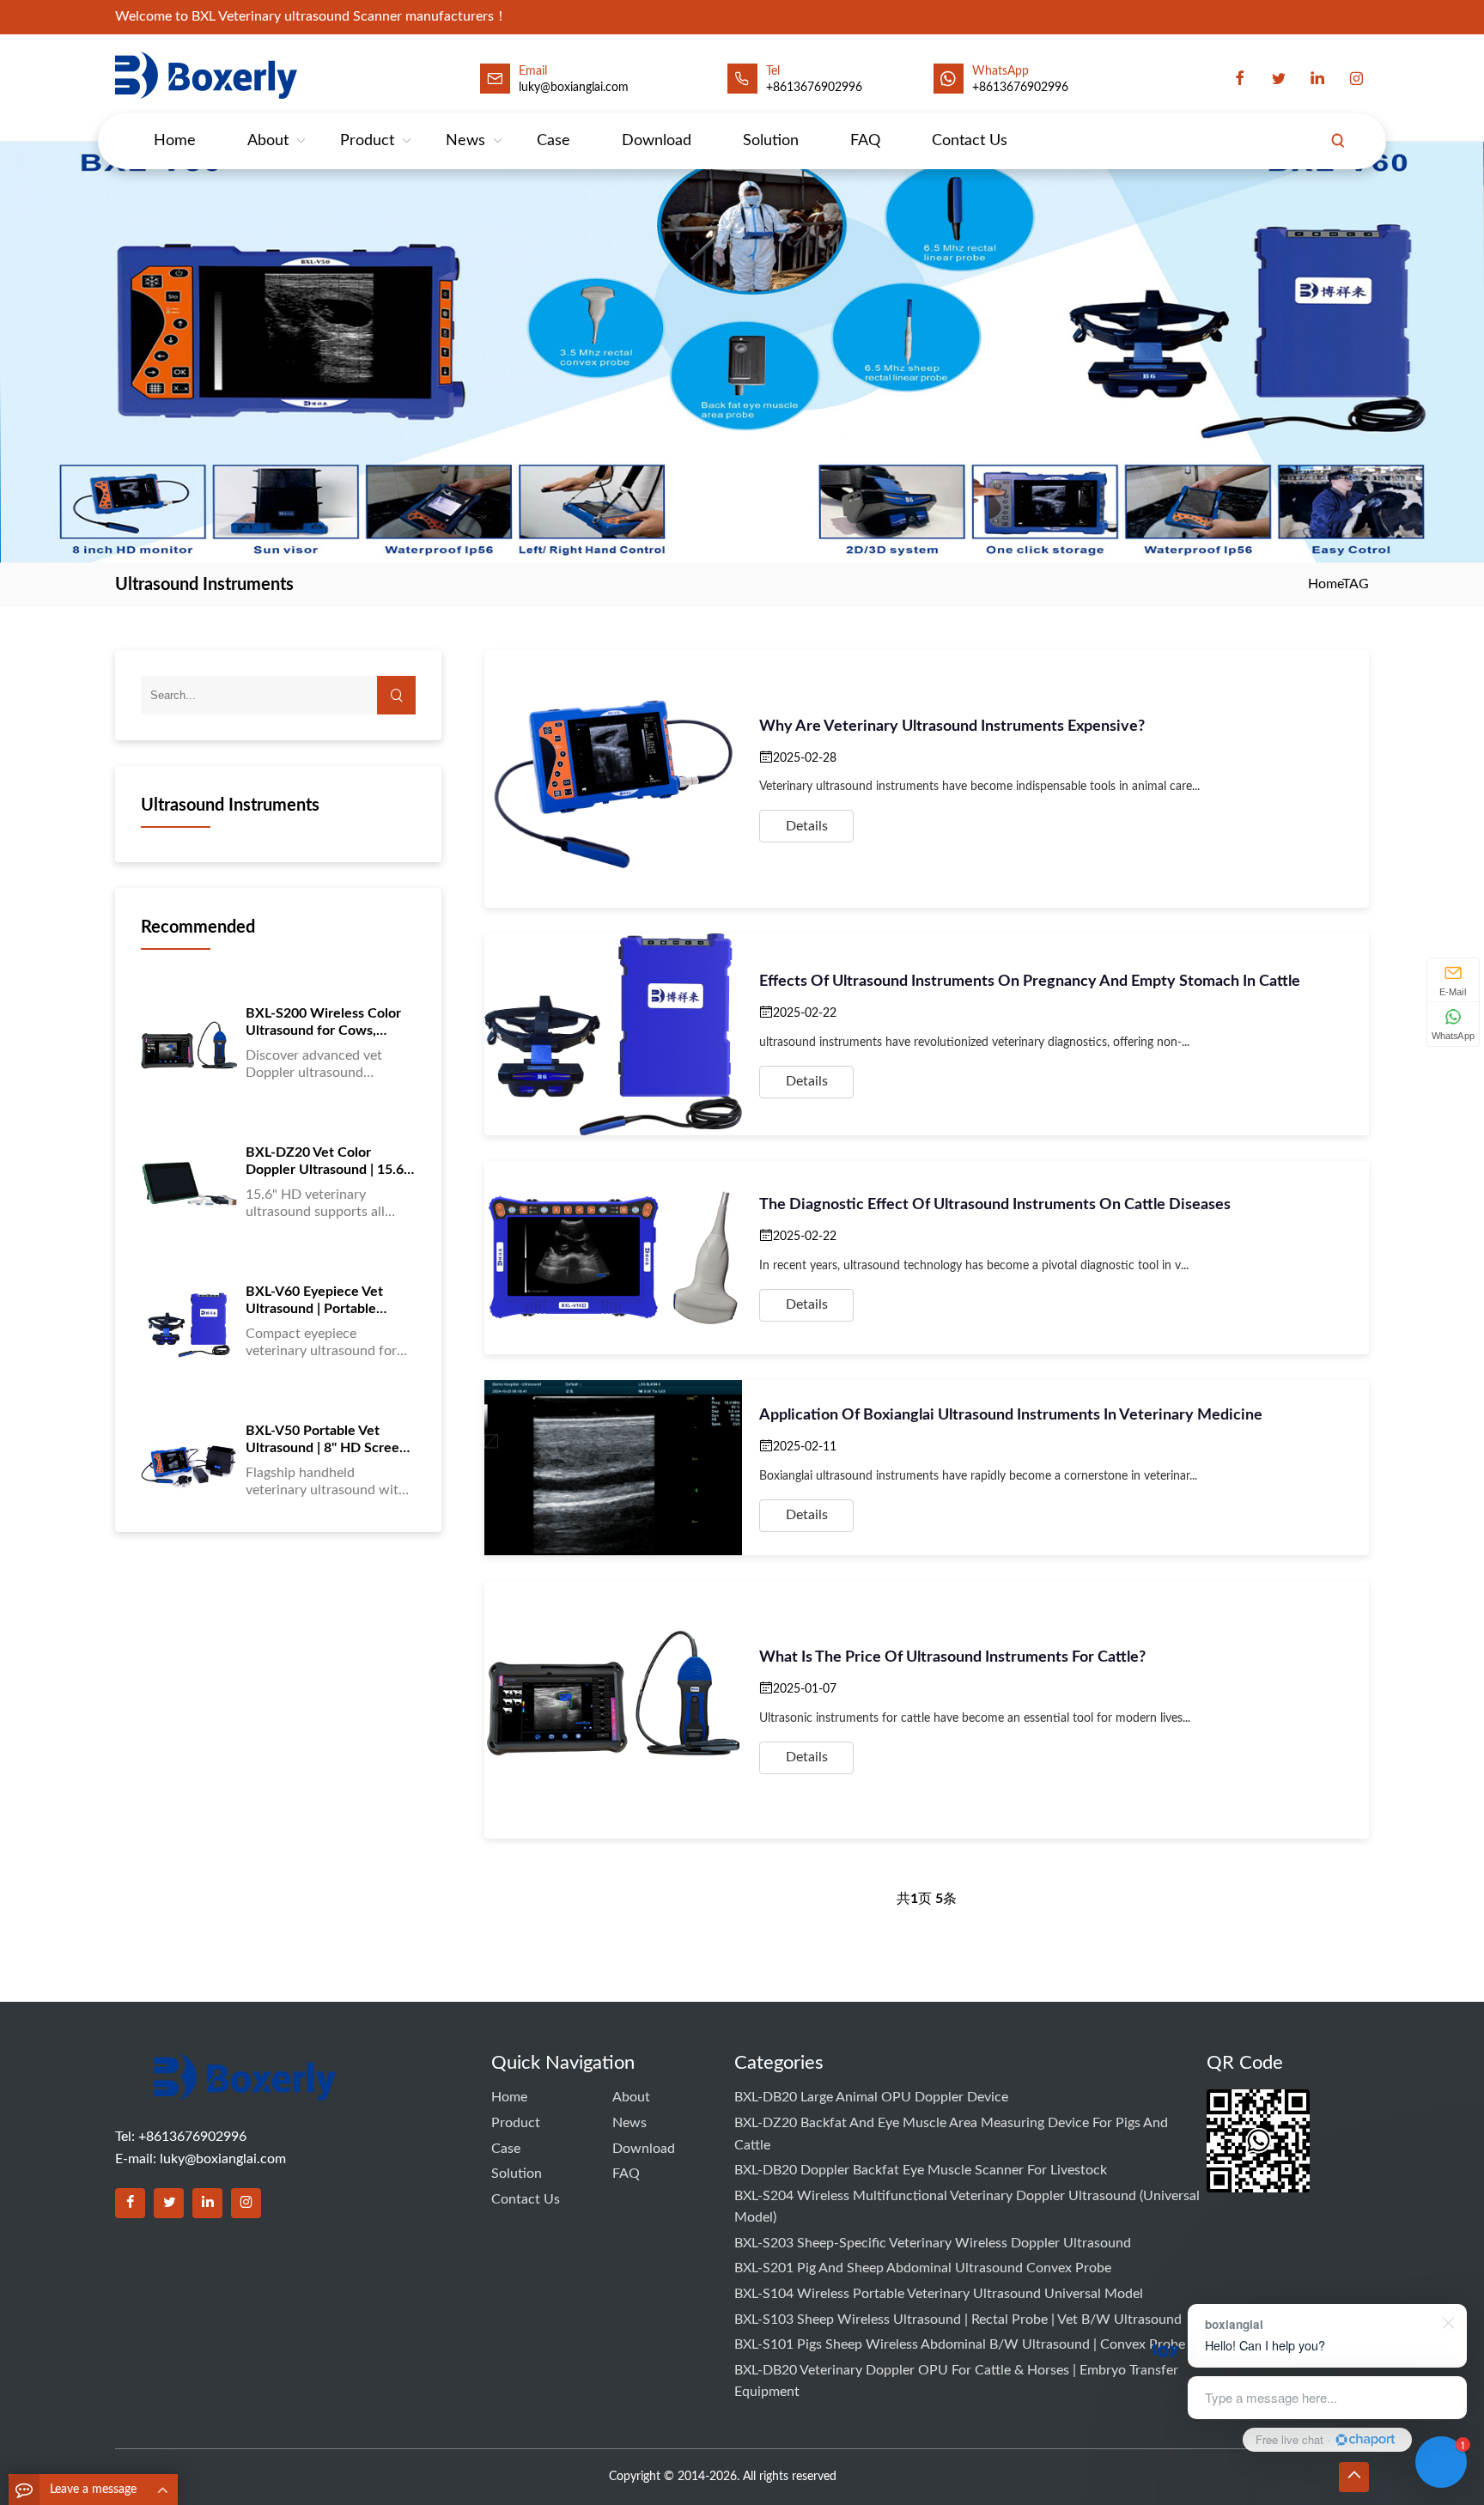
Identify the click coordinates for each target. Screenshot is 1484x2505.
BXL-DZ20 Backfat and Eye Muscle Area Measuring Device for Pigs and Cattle (951, 2134)
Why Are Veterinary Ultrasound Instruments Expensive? (952, 727)
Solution (771, 141)
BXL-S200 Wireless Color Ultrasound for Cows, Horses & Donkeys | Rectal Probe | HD (327, 1023)
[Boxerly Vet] (210, 75)
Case (553, 141)
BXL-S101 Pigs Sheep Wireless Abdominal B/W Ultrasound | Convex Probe (960, 2344)
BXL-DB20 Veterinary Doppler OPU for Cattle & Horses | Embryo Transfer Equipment (956, 2381)
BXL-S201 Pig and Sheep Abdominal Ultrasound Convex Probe (923, 2268)
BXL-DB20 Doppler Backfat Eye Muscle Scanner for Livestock (921, 2170)
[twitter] (1279, 79)
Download (657, 141)
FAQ (865, 141)
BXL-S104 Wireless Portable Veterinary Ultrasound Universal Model (939, 2294)
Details (807, 826)
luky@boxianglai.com (223, 2159)
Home (175, 141)
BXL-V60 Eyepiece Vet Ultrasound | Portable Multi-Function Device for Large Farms (325, 1301)
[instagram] (1356, 79)
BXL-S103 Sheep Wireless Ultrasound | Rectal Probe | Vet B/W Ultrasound (958, 2320)
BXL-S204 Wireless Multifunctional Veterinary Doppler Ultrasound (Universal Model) (967, 2207)
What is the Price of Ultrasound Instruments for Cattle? (952, 1657)
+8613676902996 (814, 88)
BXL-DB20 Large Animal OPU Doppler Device (871, 2097)
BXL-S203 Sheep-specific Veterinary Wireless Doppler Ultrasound (933, 2243)
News (465, 141)
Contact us (970, 141)
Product (367, 141)
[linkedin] (1317, 79)
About (268, 141)
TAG (1356, 584)
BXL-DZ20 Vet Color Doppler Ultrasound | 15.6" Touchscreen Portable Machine (327, 1162)
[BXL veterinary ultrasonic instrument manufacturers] (245, 2089)
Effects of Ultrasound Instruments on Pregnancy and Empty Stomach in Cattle (1030, 982)
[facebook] (1240, 79)
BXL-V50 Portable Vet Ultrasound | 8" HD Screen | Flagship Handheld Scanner (330, 1440)
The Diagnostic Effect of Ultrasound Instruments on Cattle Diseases (995, 1205)
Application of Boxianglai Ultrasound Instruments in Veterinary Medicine (1011, 1415)
